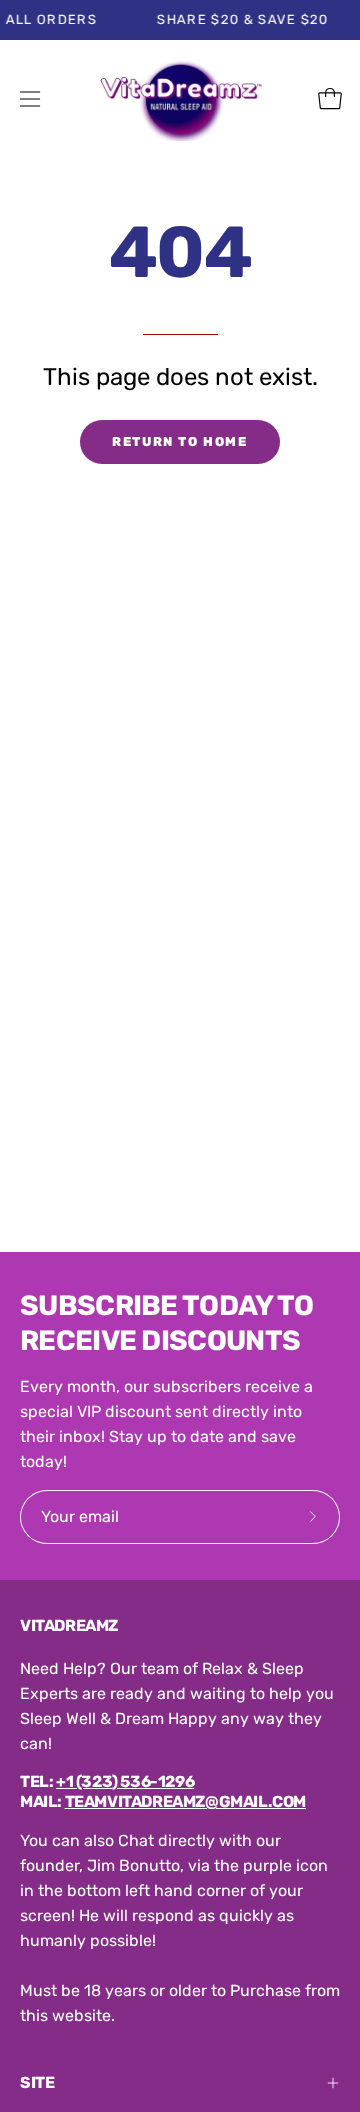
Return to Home (179, 441)
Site (37, 2082)
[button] (286, 99)
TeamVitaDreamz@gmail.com (185, 1801)
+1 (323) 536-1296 (125, 1781)
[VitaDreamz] (180, 99)
